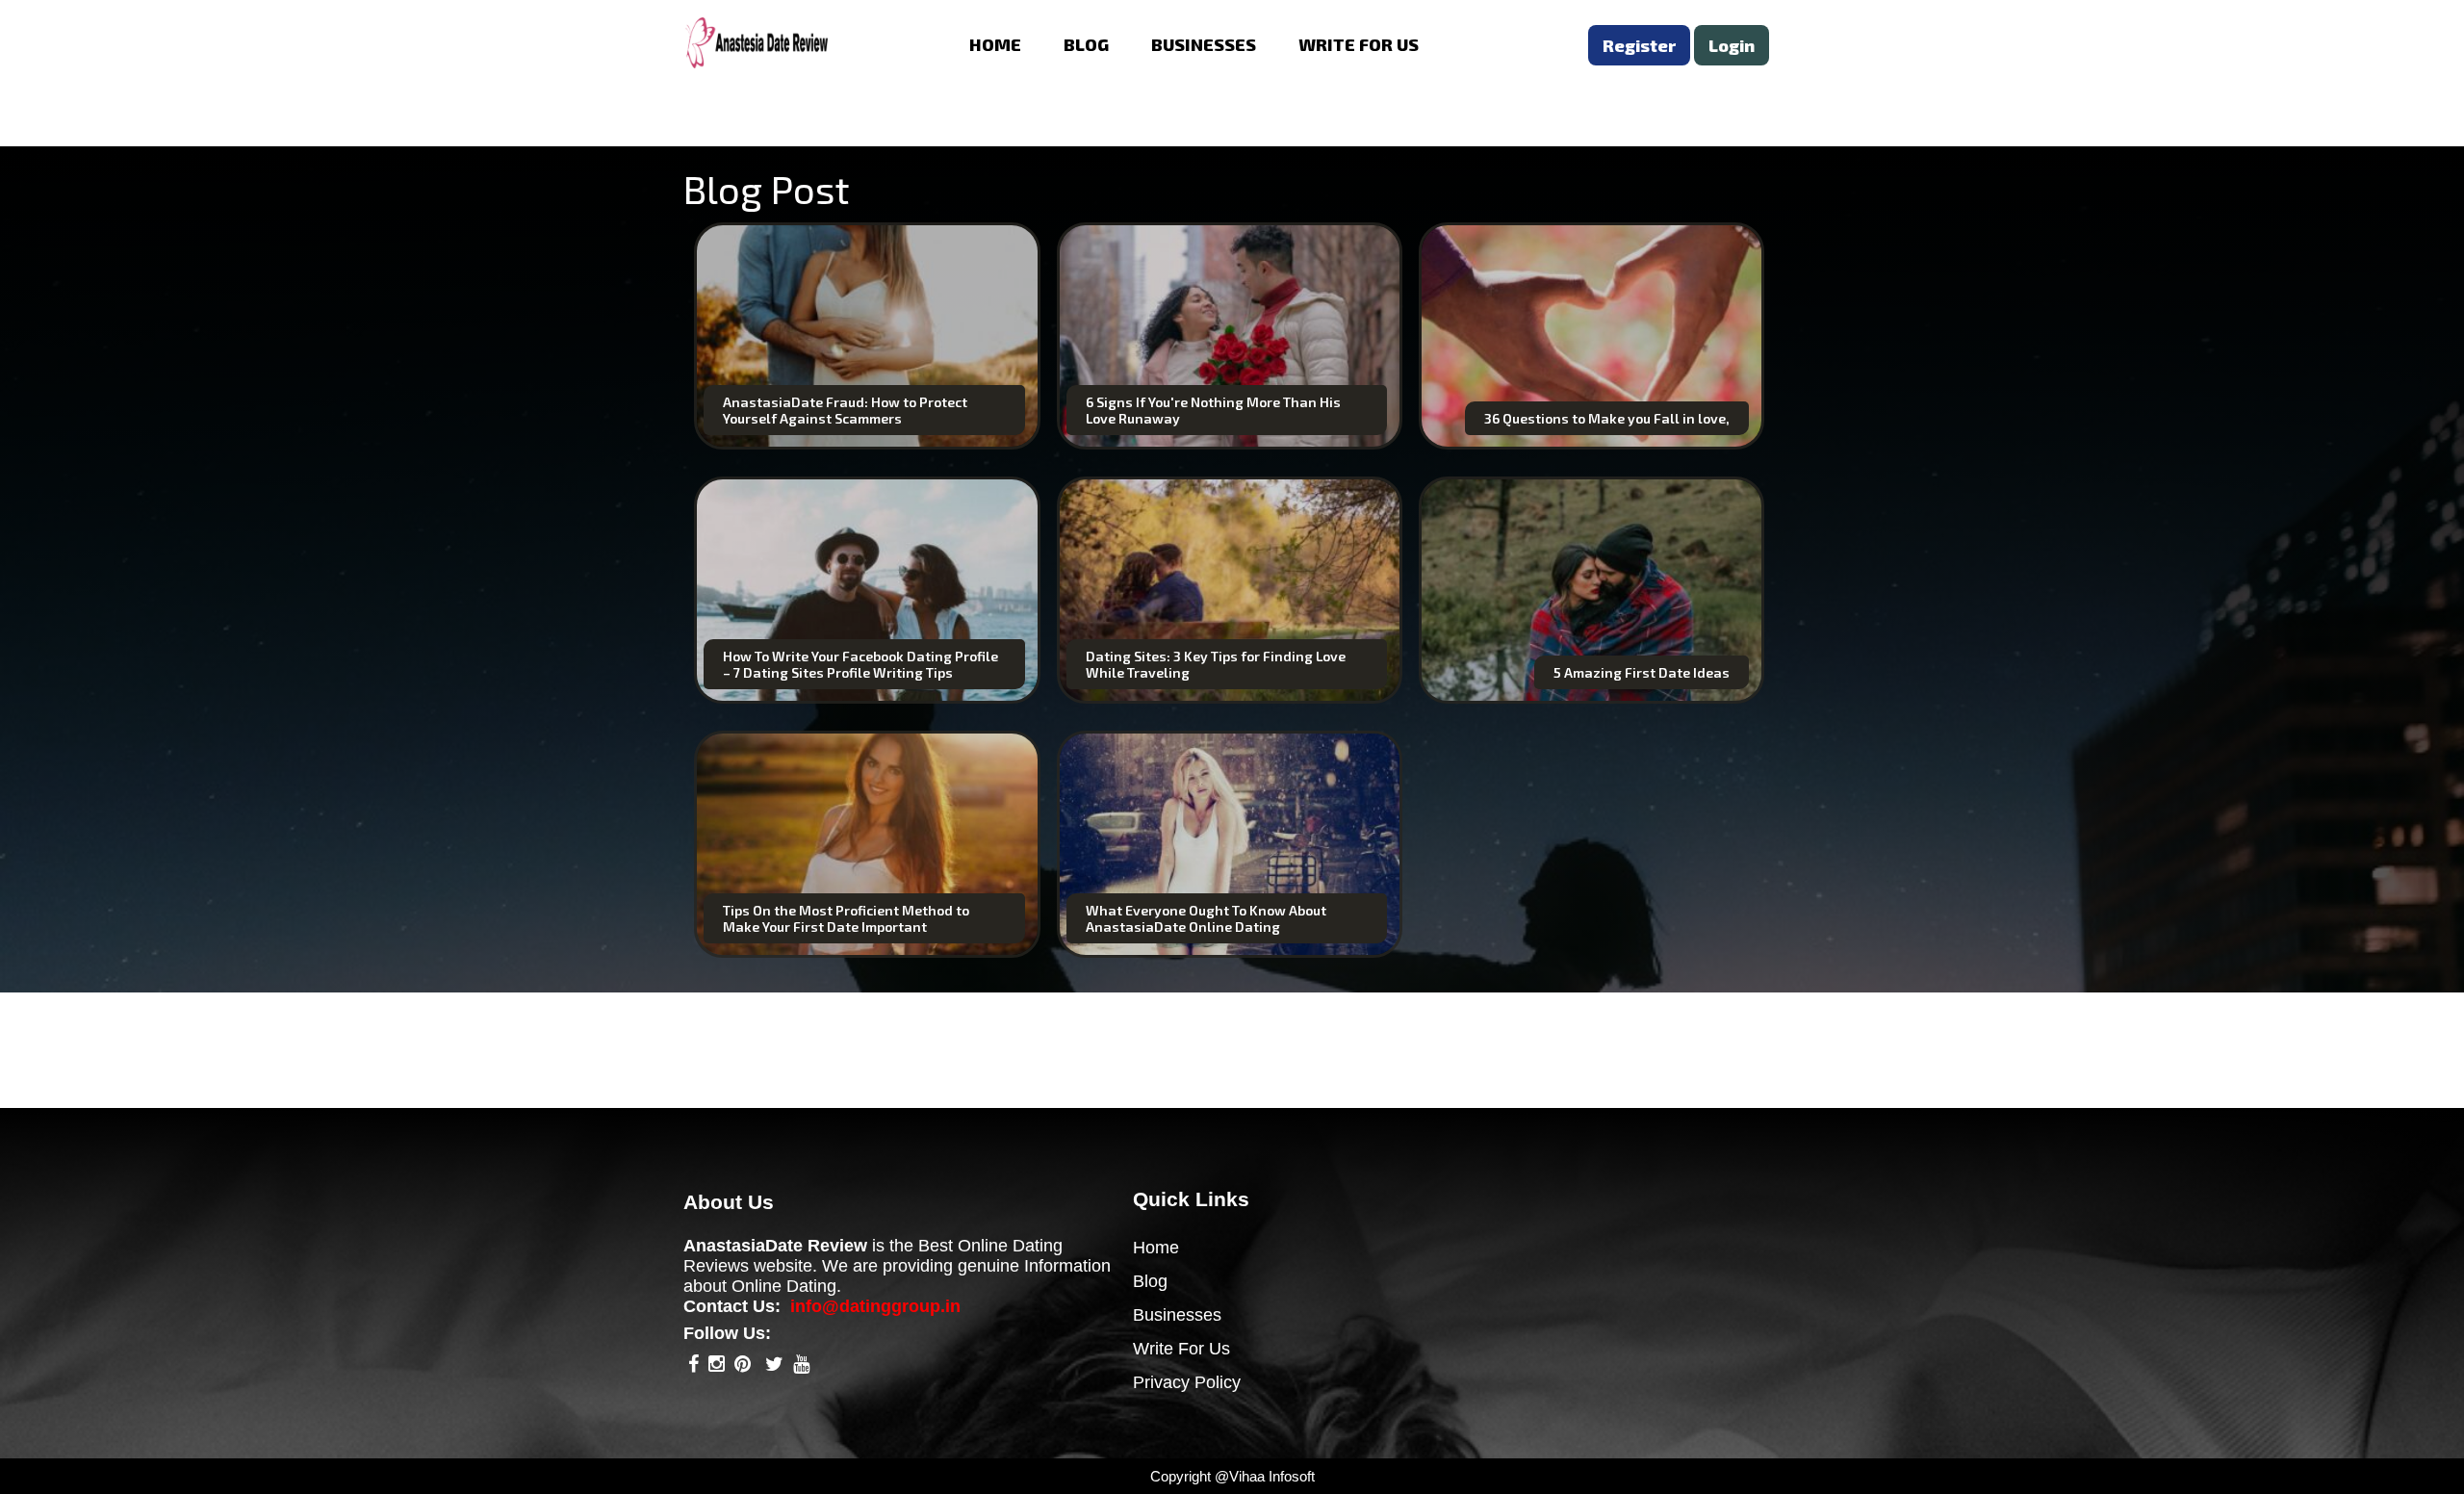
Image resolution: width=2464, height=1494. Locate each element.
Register (1639, 45)
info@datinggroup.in (875, 1306)
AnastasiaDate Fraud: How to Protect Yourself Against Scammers (845, 410)
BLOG (1086, 44)
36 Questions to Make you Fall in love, (1607, 418)
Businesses (1177, 1315)
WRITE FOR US (1359, 44)
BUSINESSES (1204, 44)
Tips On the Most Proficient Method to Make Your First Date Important (846, 918)
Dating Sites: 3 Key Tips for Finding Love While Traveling (1216, 664)
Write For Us (1181, 1349)
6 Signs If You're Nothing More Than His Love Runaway (1213, 410)
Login (1732, 45)
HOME (995, 44)
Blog (1150, 1281)
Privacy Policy (1187, 1382)
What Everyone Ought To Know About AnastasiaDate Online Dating (1206, 918)
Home (1156, 1248)
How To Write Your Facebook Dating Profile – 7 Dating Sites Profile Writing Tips (860, 664)
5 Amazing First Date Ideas (1642, 672)
